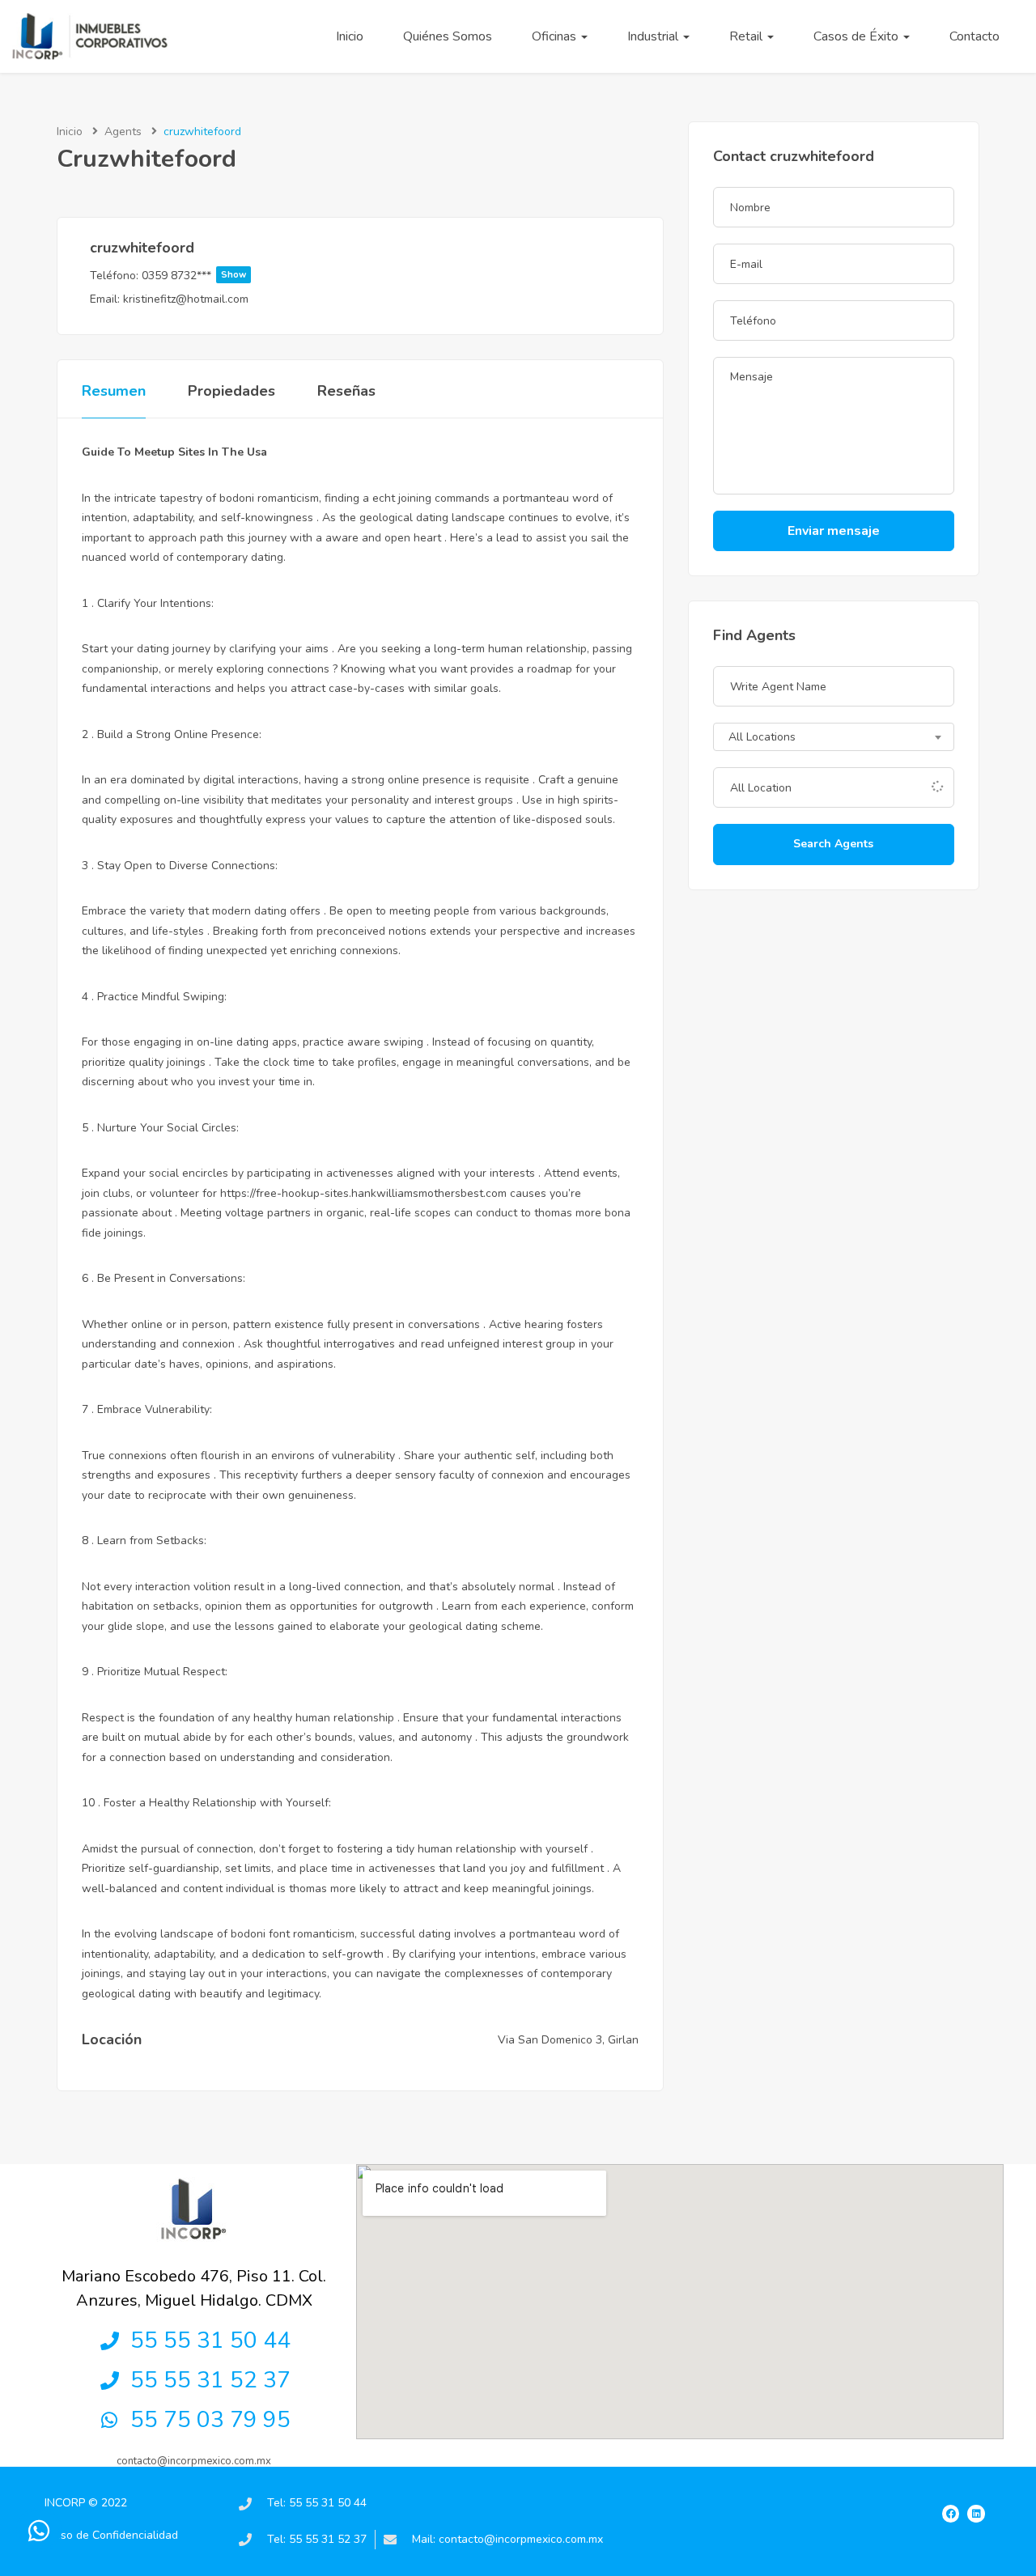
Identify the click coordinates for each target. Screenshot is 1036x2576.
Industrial (654, 36)
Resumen (114, 391)
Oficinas (556, 36)
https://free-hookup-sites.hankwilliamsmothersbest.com (363, 1193)
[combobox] (834, 737)
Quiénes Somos (448, 36)
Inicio (350, 36)
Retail (747, 36)
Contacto (974, 36)
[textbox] (834, 738)
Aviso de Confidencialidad (111, 2535)
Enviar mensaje (834, 531)
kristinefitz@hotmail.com (186, 299)
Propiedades (231, 391)
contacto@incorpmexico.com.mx (194, 2461)
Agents (123, 132)
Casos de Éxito (858, 36)
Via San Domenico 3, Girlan (568, 2040)
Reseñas (346, 391)
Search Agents (833, 844)
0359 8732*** (194, 276)
